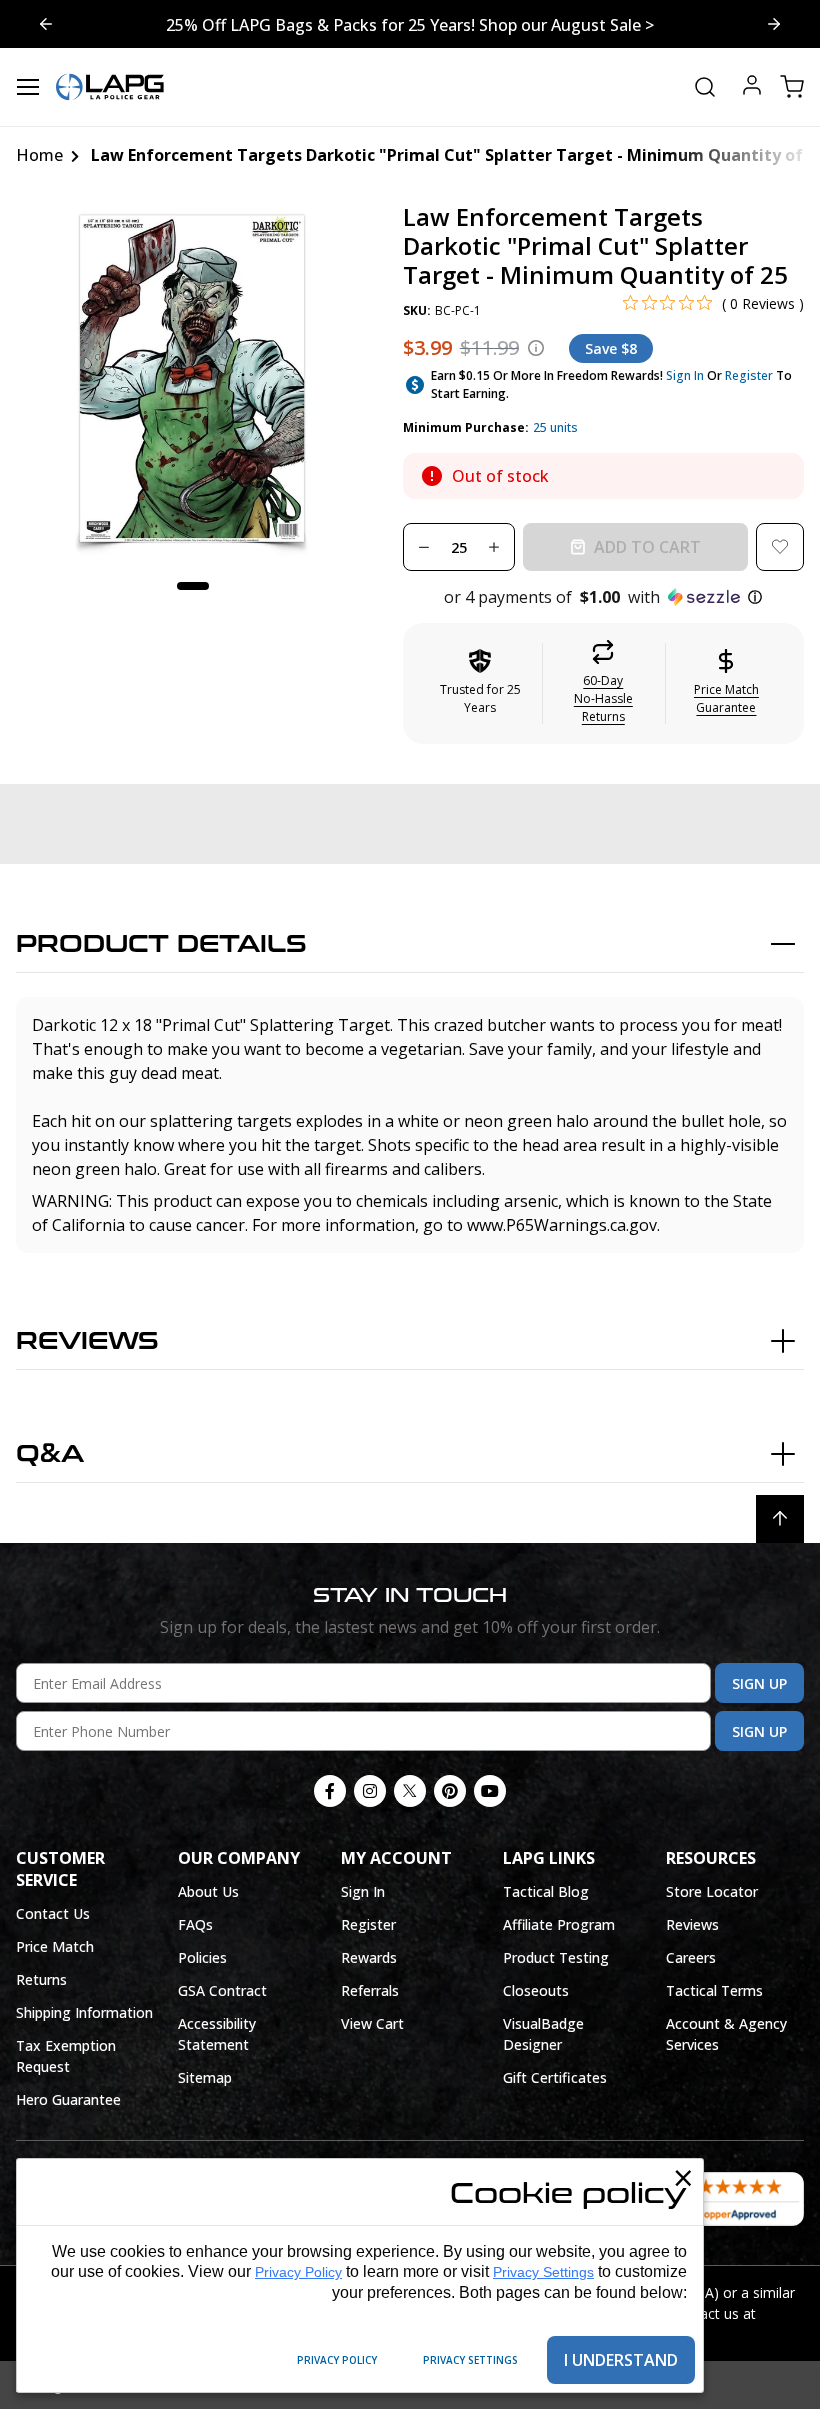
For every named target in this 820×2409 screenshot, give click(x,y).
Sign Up (759, 1683)
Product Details (161, 944)
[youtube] (490, 1791)
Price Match (55, 1946)
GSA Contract (222, 1990)
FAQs (195, 1924)
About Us (208, 1891)
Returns (41, 1979)
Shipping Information (84, 2012)
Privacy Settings (543, 2272)
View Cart (372, 2023)
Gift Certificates (555, 2077)
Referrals (370, 1990)
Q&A (50, 1454)
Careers (691, 1957)
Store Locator (712, 1891)
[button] (603, 597)
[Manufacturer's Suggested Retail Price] (536, 348)
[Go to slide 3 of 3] (774, 24)
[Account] (752, 87)
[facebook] (330, 1791)
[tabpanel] (193, 380)
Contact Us (53, 1913)
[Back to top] (780, 1519)
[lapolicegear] (110, 87)
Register (749, 375)
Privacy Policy (298, 2272)
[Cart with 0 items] (792, 87)
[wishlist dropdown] (780, 547)
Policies (202, 1957)
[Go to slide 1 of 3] (46, 24)
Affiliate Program (559, 1924)
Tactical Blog (546, 1891)
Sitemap (205, 2077)
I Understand (621, 2360)
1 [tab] (193, 586)
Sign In (685, 375)
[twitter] (410, 1791)
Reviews (87, 1341)
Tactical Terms (714, 1990)
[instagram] (370, 1791)
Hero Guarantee (68, 2099)
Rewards (369, 1957)
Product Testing (556, 1957)
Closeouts (536, 1990)
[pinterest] (450, 1791)
